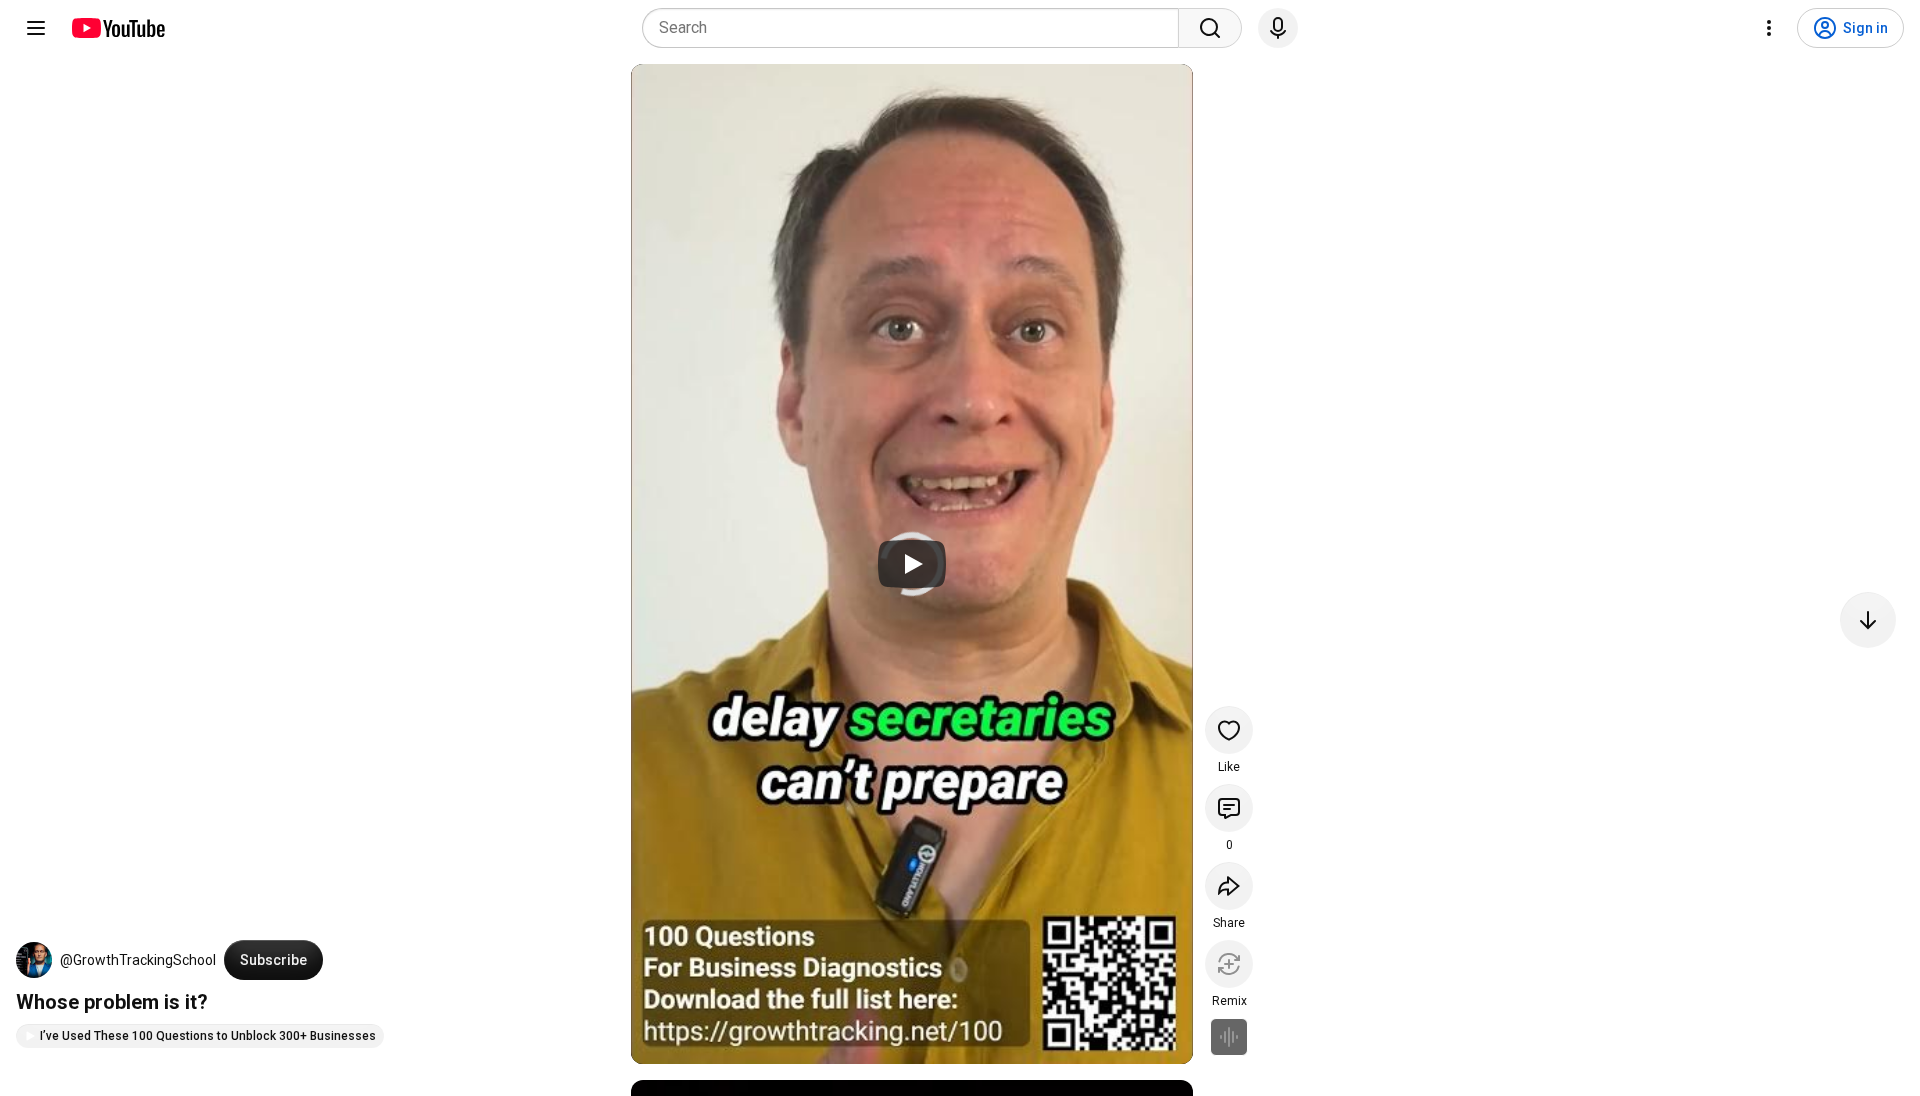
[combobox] (916, 28)
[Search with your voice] (1278, 28)
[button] (34, 960)
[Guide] (36, 28)
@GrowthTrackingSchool (138, 960)
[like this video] (1229, 730)
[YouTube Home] (117, 28)
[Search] (1210, 28)
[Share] (1229, 886)
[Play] (912, 564)
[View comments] (1229, 808)
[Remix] (1229, 964)
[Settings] (1769, 28)
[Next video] (1868, 620)
